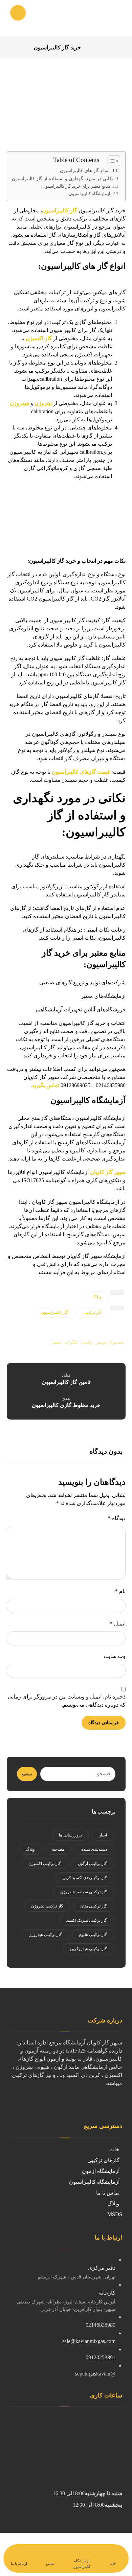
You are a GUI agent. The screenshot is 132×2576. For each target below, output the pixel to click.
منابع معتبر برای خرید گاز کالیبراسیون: (76, 186)
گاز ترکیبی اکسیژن (45, 1864)
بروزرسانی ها (70, 1835)
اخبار (103, 1835)
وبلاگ (97, 1297)
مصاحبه (58, 1849)
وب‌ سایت (115, 1656)
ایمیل (118, 1624)
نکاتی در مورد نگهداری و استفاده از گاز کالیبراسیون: (62, 179)
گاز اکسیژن (39, 338)
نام (120, 1591)
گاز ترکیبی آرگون (92, 1864)
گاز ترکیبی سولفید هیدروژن (84, 1892)
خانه (115, 2149)
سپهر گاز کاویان (108, 1172)
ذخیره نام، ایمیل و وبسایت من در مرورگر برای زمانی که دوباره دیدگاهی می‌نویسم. (67, 1701)
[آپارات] (119, 2103)
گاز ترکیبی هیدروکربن (89, 1949)
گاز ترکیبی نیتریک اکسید (86, 1920)
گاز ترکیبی (93, 1312)
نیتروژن (43, 403)
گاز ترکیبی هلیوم (93, 1935)
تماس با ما (108, 2193)
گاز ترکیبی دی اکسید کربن (85, 1878)
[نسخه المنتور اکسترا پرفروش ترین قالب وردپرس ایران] (98, 18)
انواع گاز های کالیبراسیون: (84, 171)
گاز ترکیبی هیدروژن (45, 1935)
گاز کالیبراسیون (60, 210)
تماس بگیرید (46, 1085)
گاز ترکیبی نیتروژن (47, 1906)
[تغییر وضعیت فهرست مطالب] (111, 161)
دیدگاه (117, 1518)
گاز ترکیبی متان (94, 1906)
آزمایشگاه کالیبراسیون (90, 194)
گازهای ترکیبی (103, 2160)
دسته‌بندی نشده (94, 1849)
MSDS (115, 2214)
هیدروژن (19, 403)
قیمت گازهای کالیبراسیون (81, 772)
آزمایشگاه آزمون (101, 2171)
